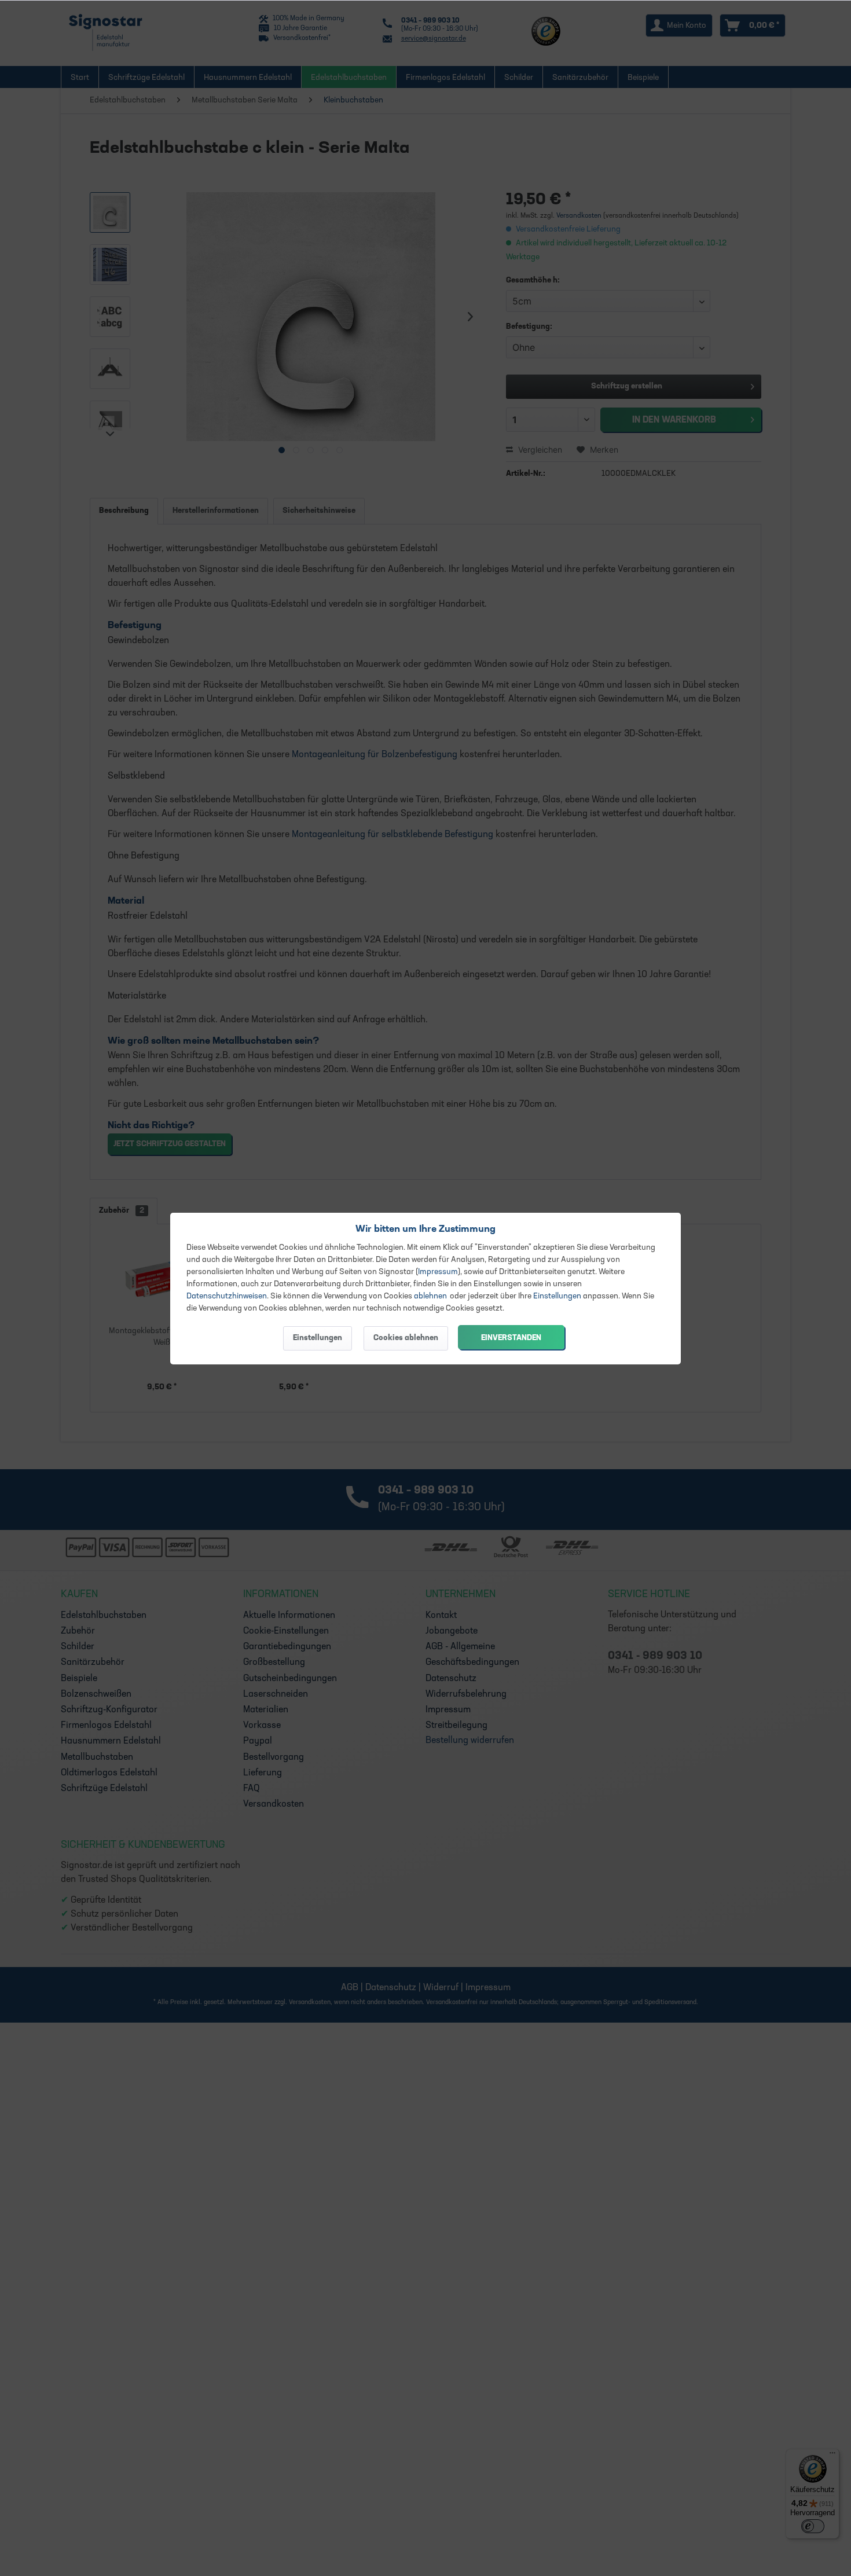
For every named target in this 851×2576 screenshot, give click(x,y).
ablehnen (430, 1296)
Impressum (438, 1272)
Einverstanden (511, 1338)
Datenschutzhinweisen (227, 1296)
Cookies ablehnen (406, 1338)
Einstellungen (557, 1296)
